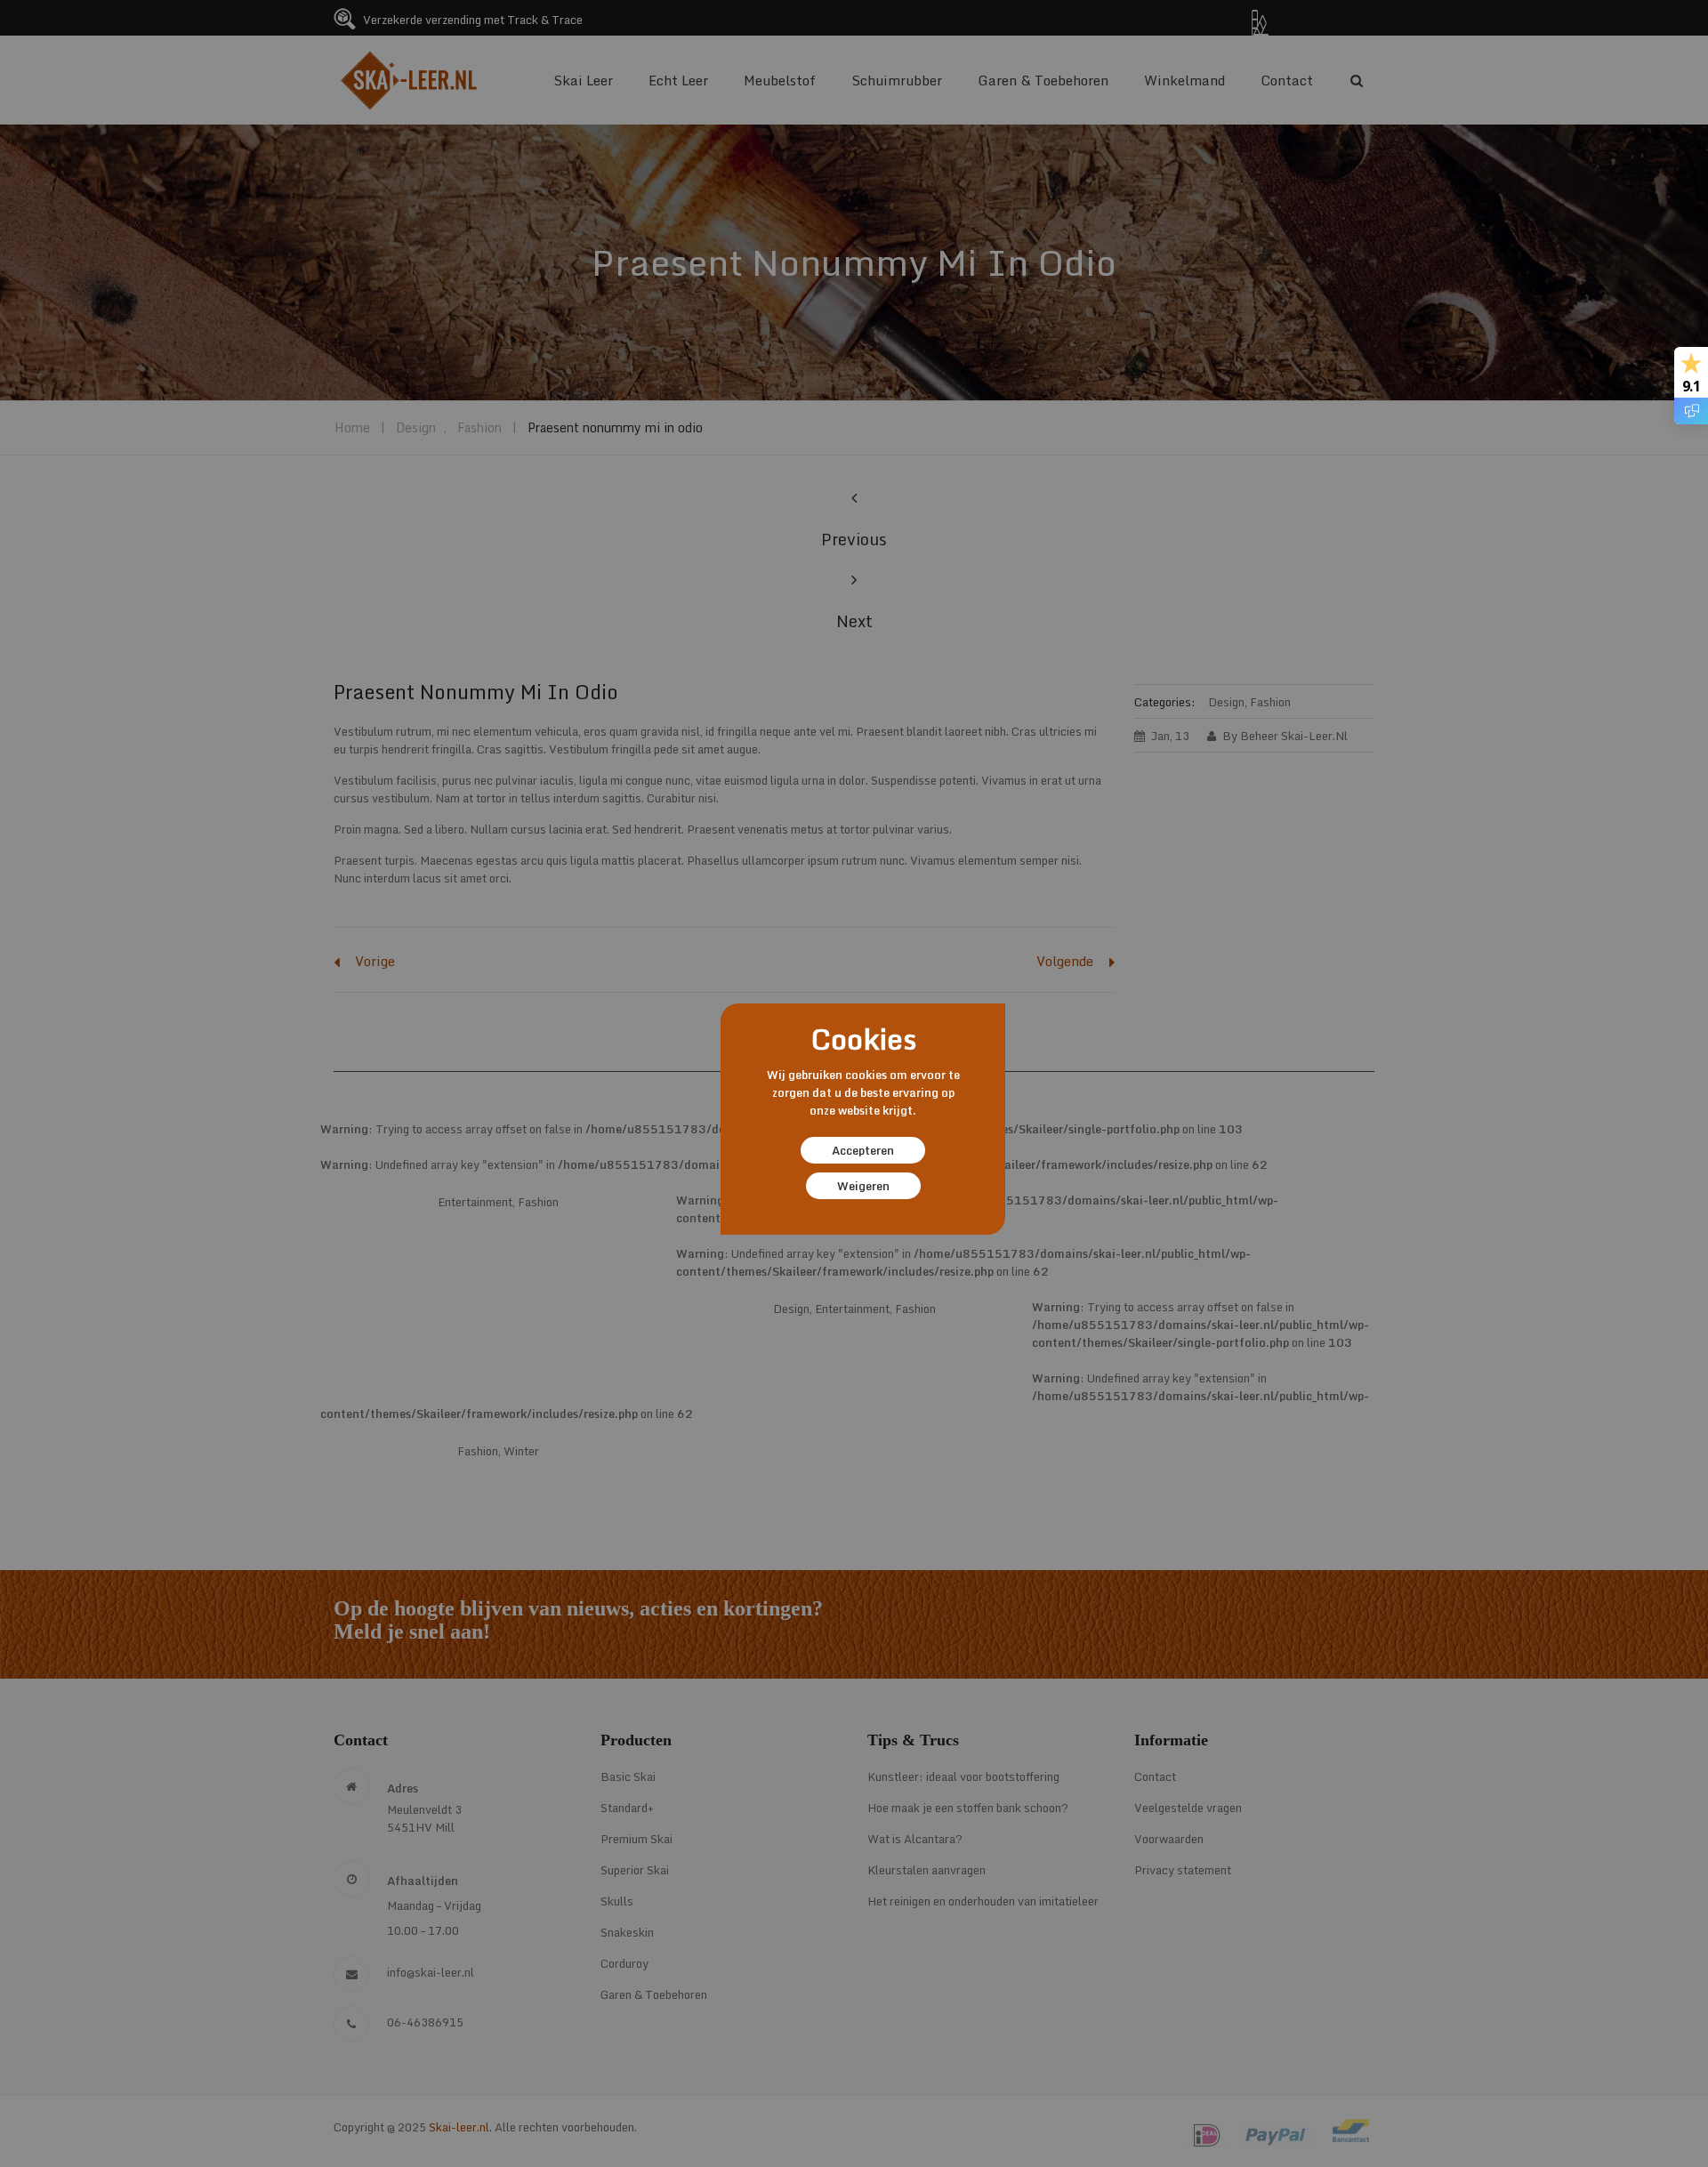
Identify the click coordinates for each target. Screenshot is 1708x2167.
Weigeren (863, 1186)
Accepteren (863, 1150)
